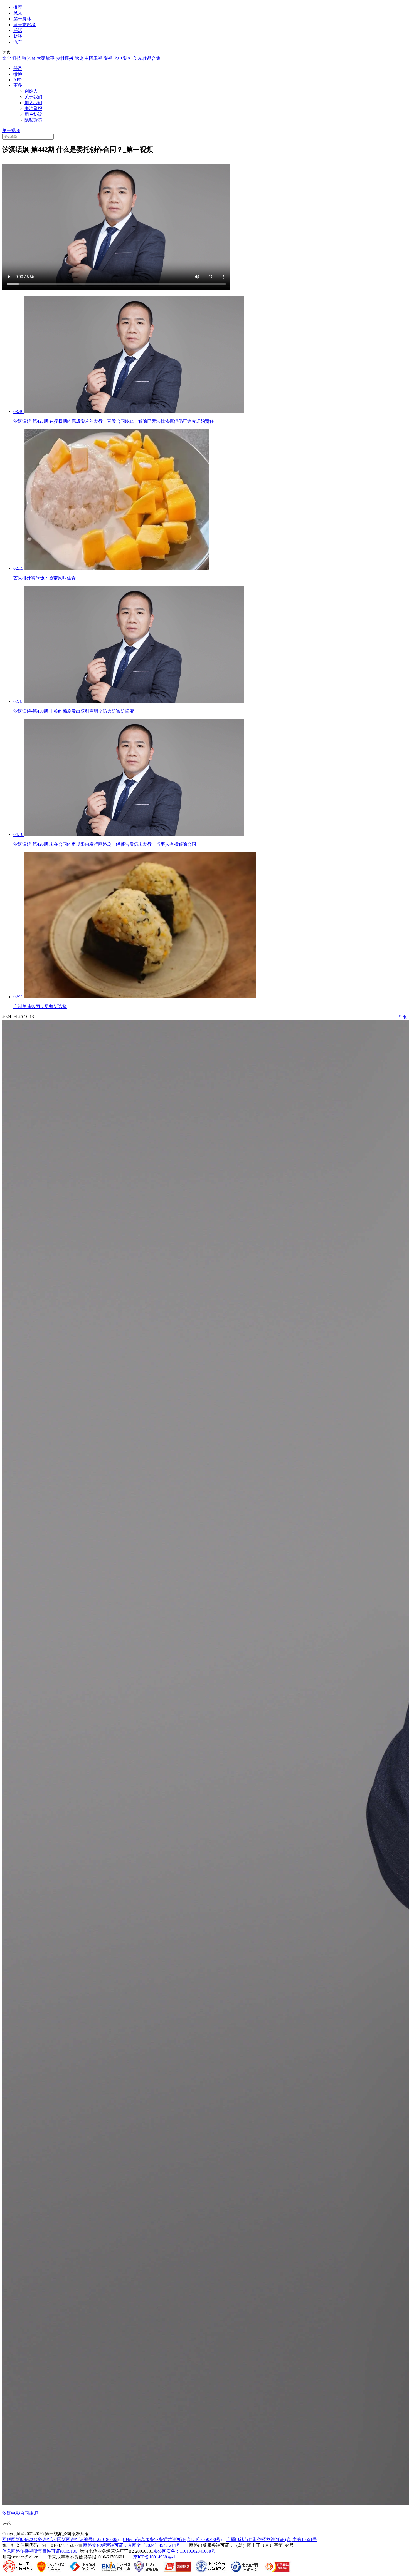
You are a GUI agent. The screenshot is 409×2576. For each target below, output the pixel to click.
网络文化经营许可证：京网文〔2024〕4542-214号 (132, 2545)
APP (18, 80)
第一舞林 (22, 19)
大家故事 (46, 58)
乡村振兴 (65, 58)
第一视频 (11, 130)
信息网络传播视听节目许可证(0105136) (40, 2551)
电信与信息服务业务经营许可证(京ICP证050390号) (172, 2539)
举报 (402, 1017)
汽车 (18, 42)
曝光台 (29, 58)
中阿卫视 (93, 58)
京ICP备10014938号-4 (154, 2557)
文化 (7, 58)
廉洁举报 (33, 109)
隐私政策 (33, 120)
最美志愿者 (24, 25)
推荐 (18, 7)
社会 (132, 58)
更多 (18, 85)
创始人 (31, 91)
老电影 (120, 58)
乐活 (18, 30)
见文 (18, 13)
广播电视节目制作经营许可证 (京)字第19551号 (272, 2539)
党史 (79, 58)
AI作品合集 (149, 58)
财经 (18, 36)
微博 (18, 74)
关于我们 (33, 97)
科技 (17, 58)
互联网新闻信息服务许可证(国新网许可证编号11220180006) (60, 2539)
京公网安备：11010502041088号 (184, 2551)
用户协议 (33, 114)
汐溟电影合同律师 (20, 2513)
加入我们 (33, 103)
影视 (108, 58)
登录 (18, 69)
